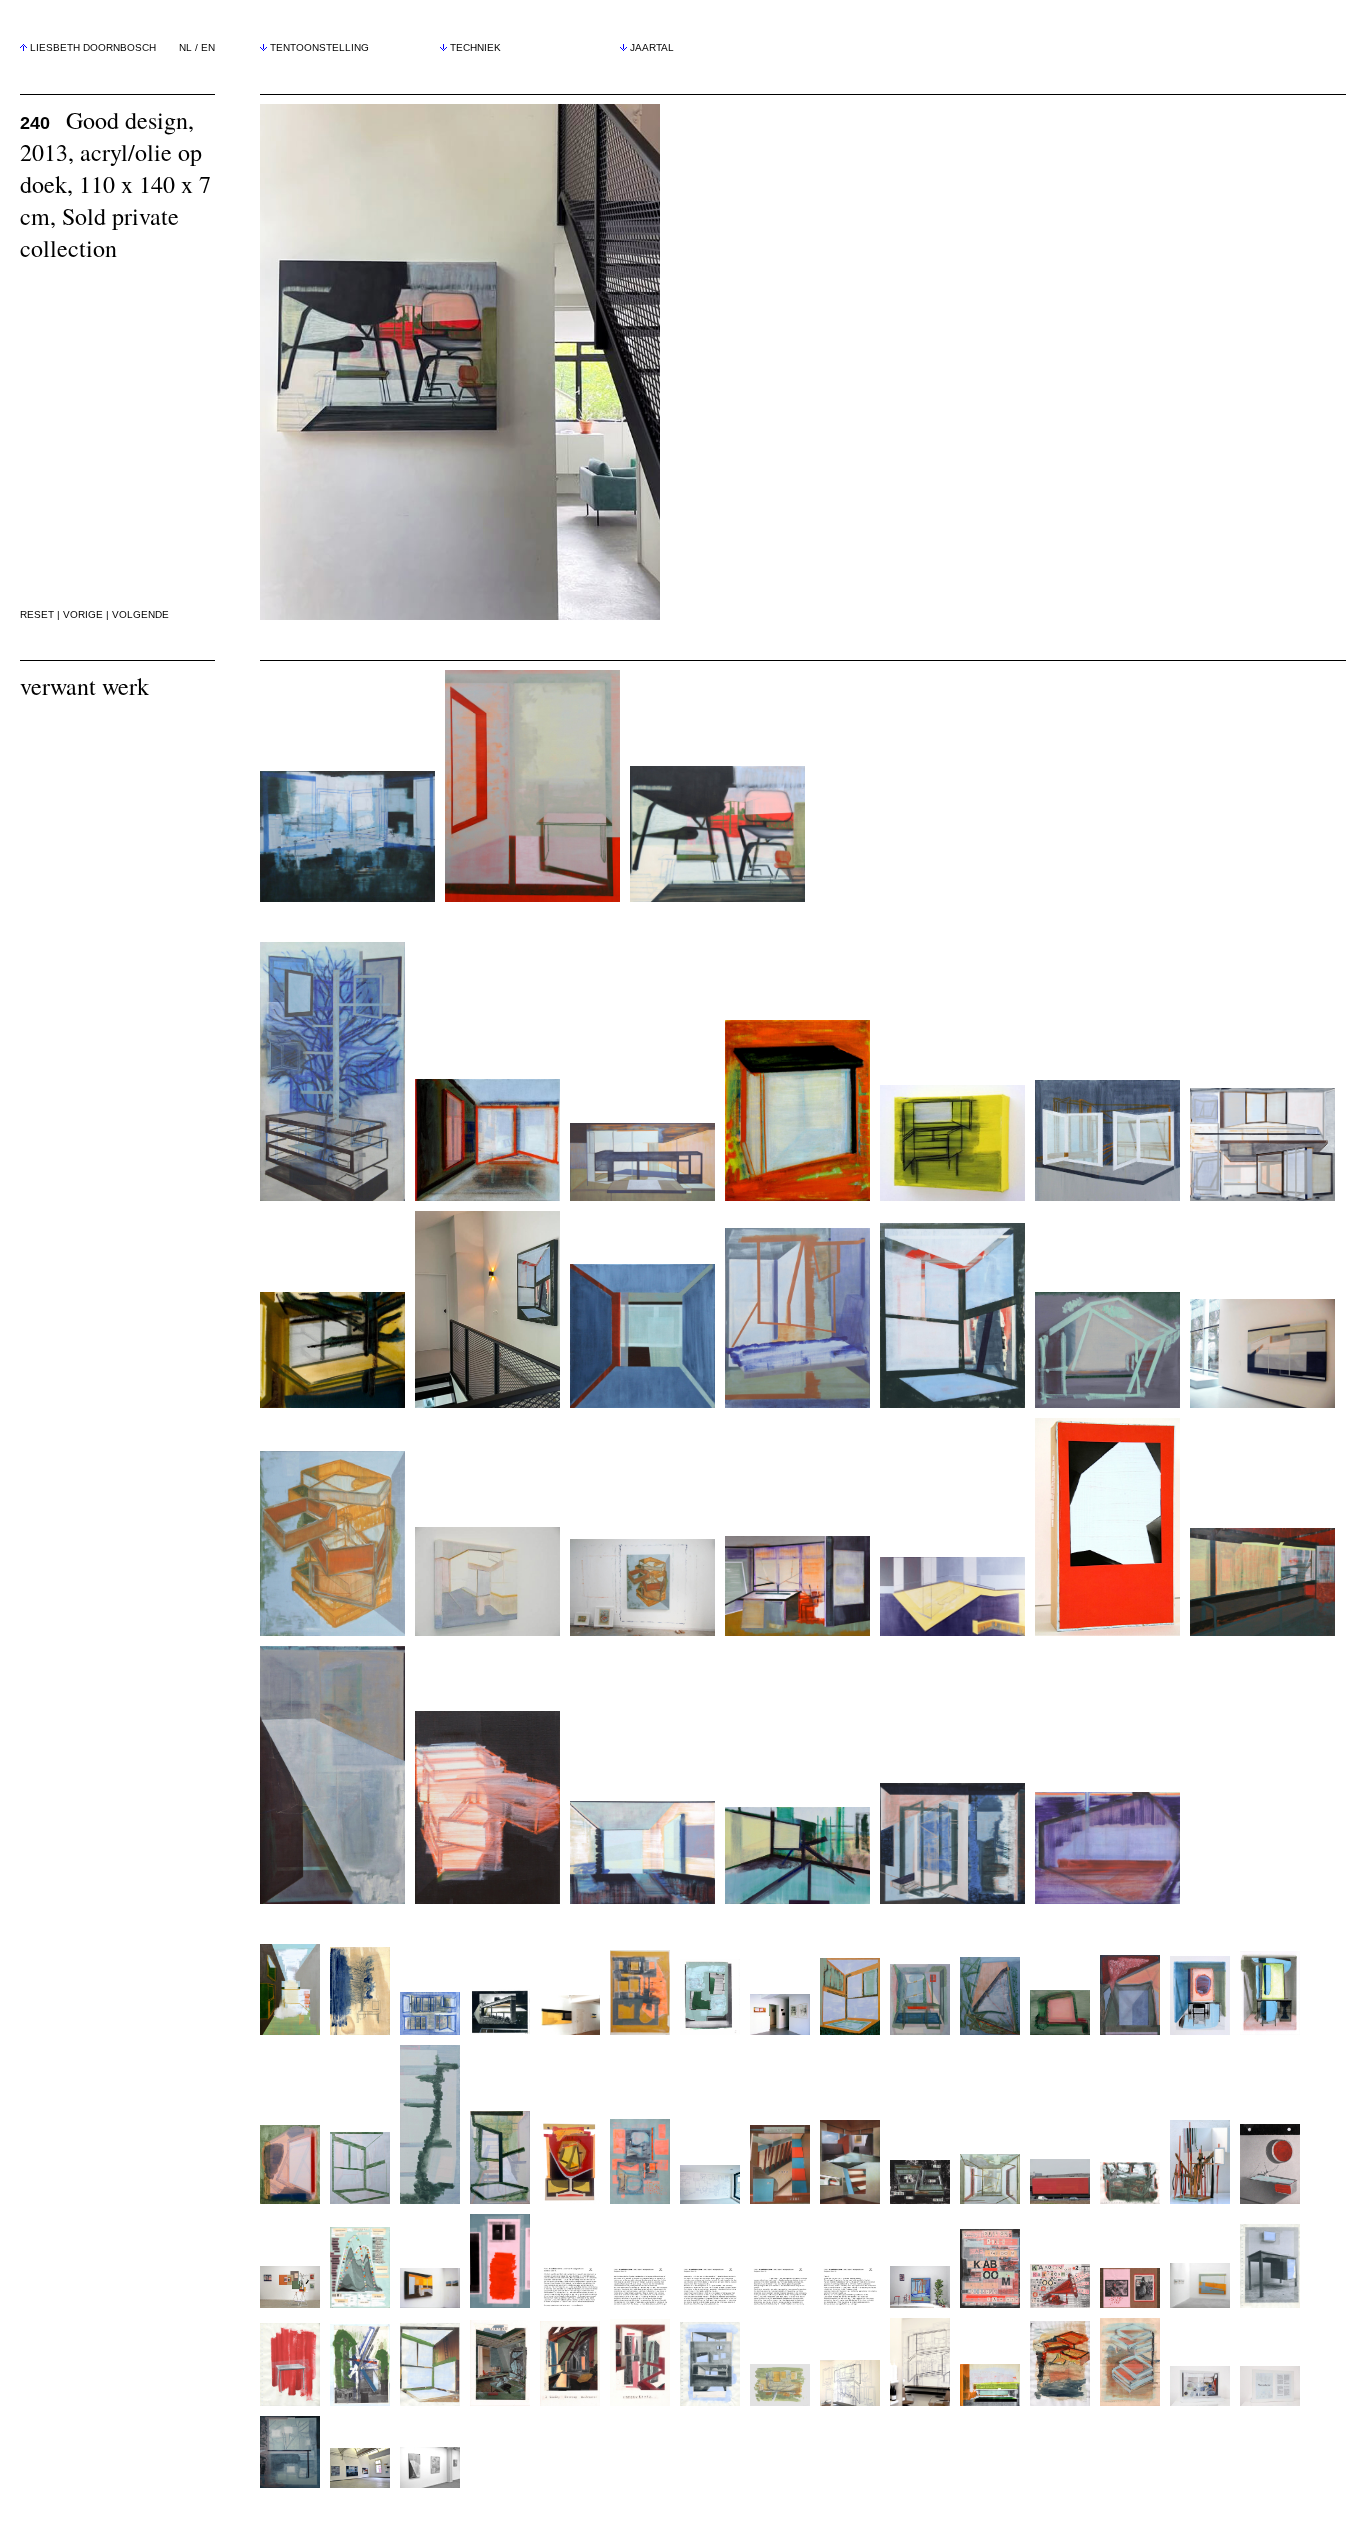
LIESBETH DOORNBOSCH (93, 47)
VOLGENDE (140, 614)
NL (185, 47)
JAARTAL (652, 47)
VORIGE (83, 614)
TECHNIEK (475, 47)
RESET (37, 614)
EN (208, 47)
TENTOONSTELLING (319, 47)
